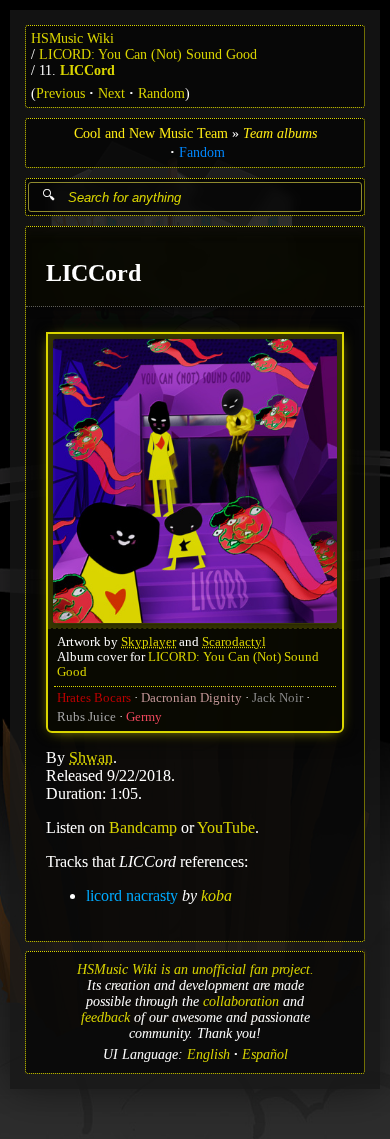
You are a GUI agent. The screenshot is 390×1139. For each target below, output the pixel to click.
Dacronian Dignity (191, 697)
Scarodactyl (234, 641)
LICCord (87, 70)
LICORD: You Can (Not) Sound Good (148, 54)
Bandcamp (143, 826)
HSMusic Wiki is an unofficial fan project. (195, 969)
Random (161, 93)
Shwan (91, 756)
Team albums (280, 133)
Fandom (202, 152)
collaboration (241, 1001)
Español (265, 1054)
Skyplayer (148, 641)
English (208, 1054)
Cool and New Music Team (151, 133)
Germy (144, 716)
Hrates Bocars (94, 697)
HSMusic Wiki (72, 38)
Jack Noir (277, 697)
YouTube (226, 826)
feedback (105, 1017)
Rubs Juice (86, 716)
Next (111, 93)
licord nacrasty (132, 894)
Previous (60, 93)
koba (216, 894)
